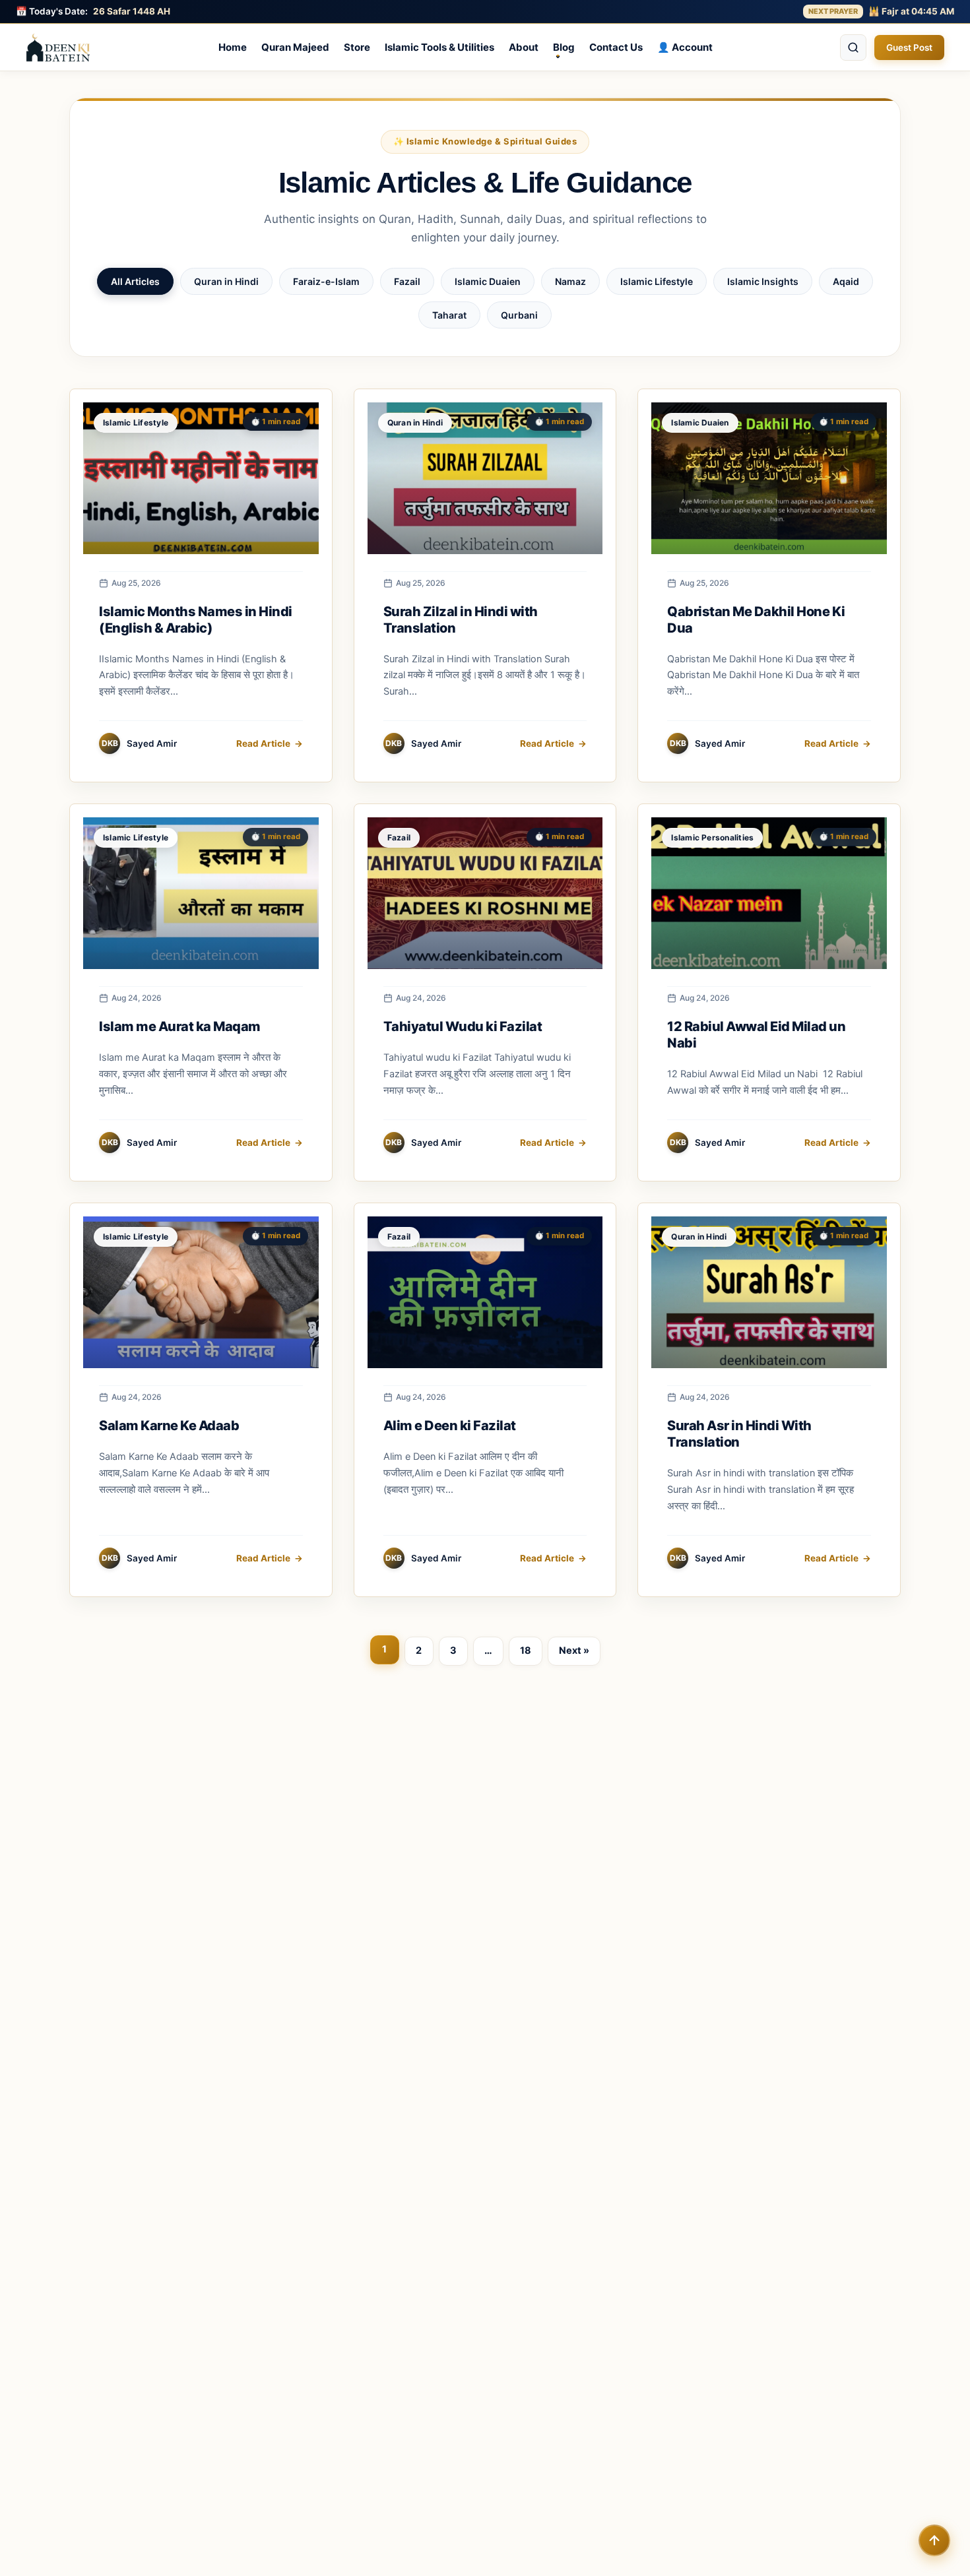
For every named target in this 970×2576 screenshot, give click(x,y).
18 (526, 1650)
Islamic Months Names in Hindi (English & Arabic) (196, 620)
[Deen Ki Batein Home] (58, 47)
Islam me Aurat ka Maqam (180, 1026)
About (524, 47)
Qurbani (519, 315)
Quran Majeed (295, 47)
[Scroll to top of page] (934, 2540)
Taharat (449, 315)
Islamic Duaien (488, 281)
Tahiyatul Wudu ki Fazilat (463, 1026)
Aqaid (846, 281)
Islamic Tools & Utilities (439, 47)
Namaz (570, 281)
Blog (564, 47)
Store (357, 47)
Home (233, 47)
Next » (574, 1650)
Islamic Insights (763, 281)
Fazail (407, 281)
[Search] (853, 47)
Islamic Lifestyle (657, 281)
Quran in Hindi (226, 281)
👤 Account (685, 47)
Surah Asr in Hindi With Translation (739, 1434)
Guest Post (909, 47)
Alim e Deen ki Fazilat (450, 1426)
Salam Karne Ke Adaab (169, 1426)
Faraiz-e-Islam (326, 281)
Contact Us (616, 47)
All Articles (135, 281)
